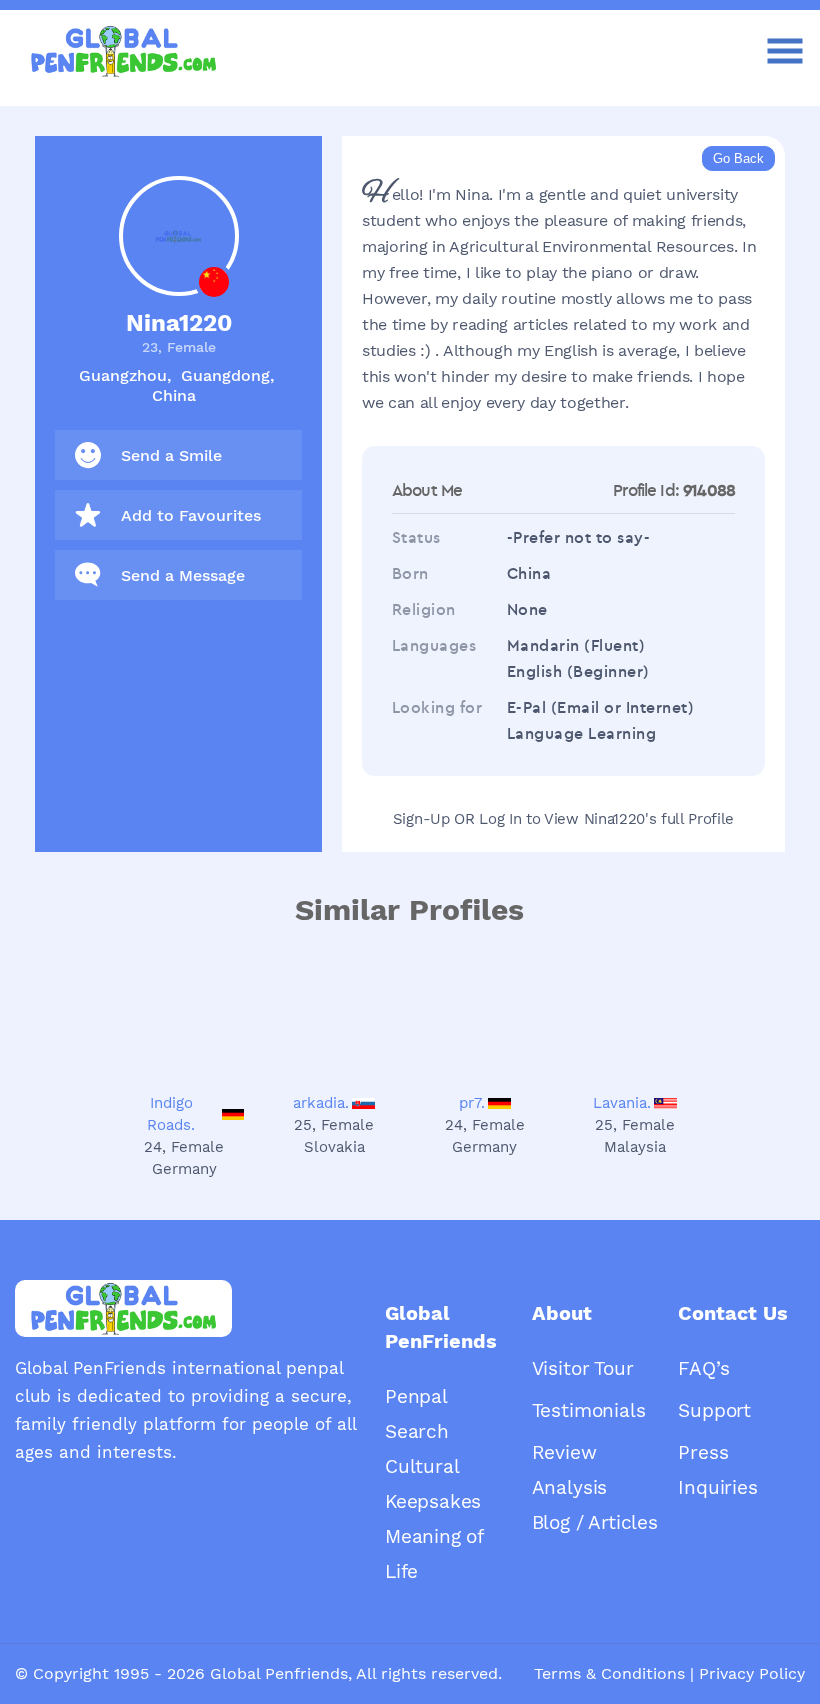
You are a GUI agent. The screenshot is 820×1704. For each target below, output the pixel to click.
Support (714, 1410)
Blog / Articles (595, 1522)
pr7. (472, 1103)
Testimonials (589, 1410)
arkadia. (321, 1103)
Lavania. (622, 1103)
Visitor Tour (583, 1368)
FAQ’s (703, 1368)
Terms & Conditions (609, 1673)
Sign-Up (421, 819)
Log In (500, 819)
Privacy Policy (752, 1673)
